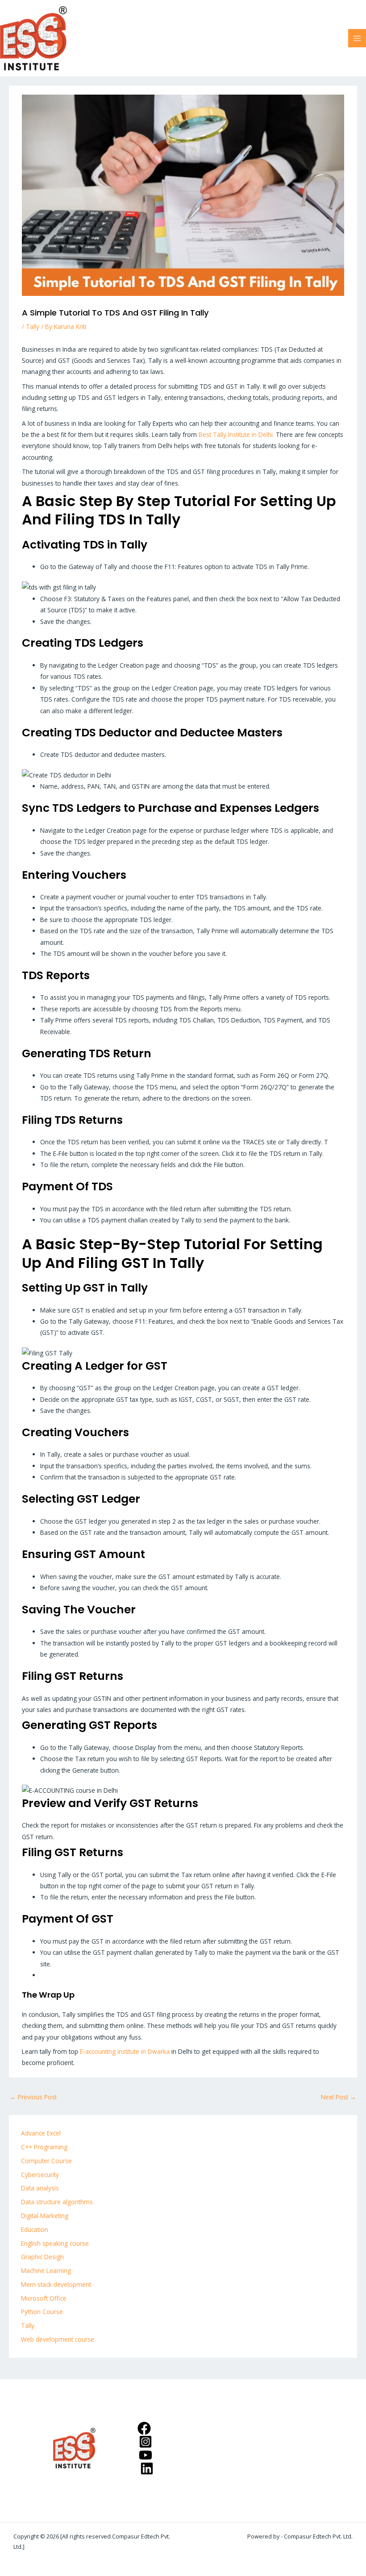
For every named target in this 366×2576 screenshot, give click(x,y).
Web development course (58, 2339)
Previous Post (33, 2097)
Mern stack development (56, 2284)
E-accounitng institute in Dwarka (126, 2051)
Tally (33, 326)
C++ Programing (44, 2147)
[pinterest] (147, 2442)
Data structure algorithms (57, 2202)
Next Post (339, 2097)
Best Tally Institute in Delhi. (236, 434)
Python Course (42, 2312)
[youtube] (147, 2455)
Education (35, 2229)
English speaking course (55, 2243)
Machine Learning (46, 2271)
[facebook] (145, 2428)
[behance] (148, 2468)
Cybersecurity (40, 2175)
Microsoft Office (44, 2298)
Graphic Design (42, 2257)
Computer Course (46, 2161)
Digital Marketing (45, 2216)
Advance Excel (41, 2133)
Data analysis (40, 2188)
